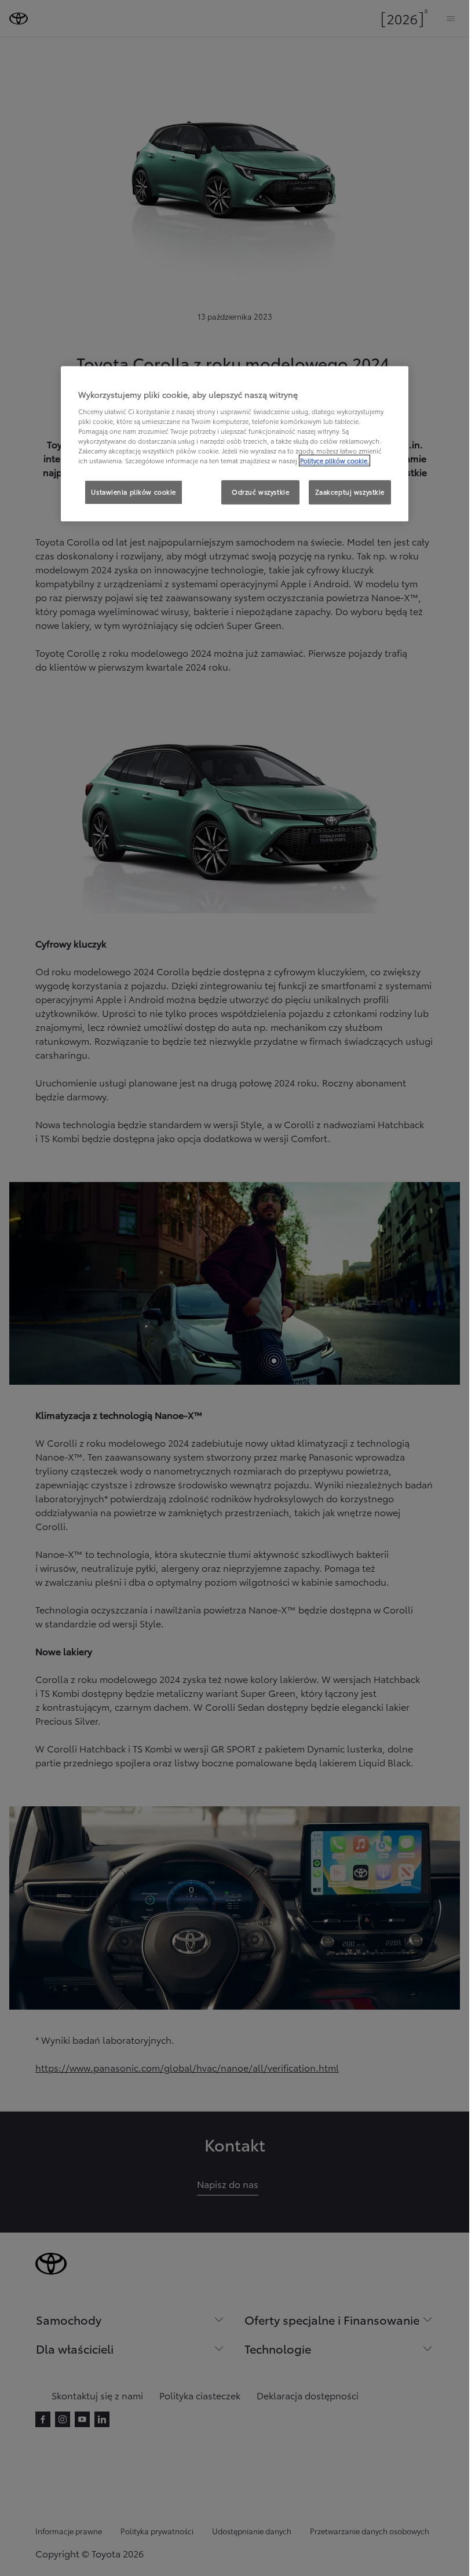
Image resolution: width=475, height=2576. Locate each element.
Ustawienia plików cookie (134, 492)
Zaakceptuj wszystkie (350, 492)
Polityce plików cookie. (335, 460)
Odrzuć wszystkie (260, 492)
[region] (235, 444)
